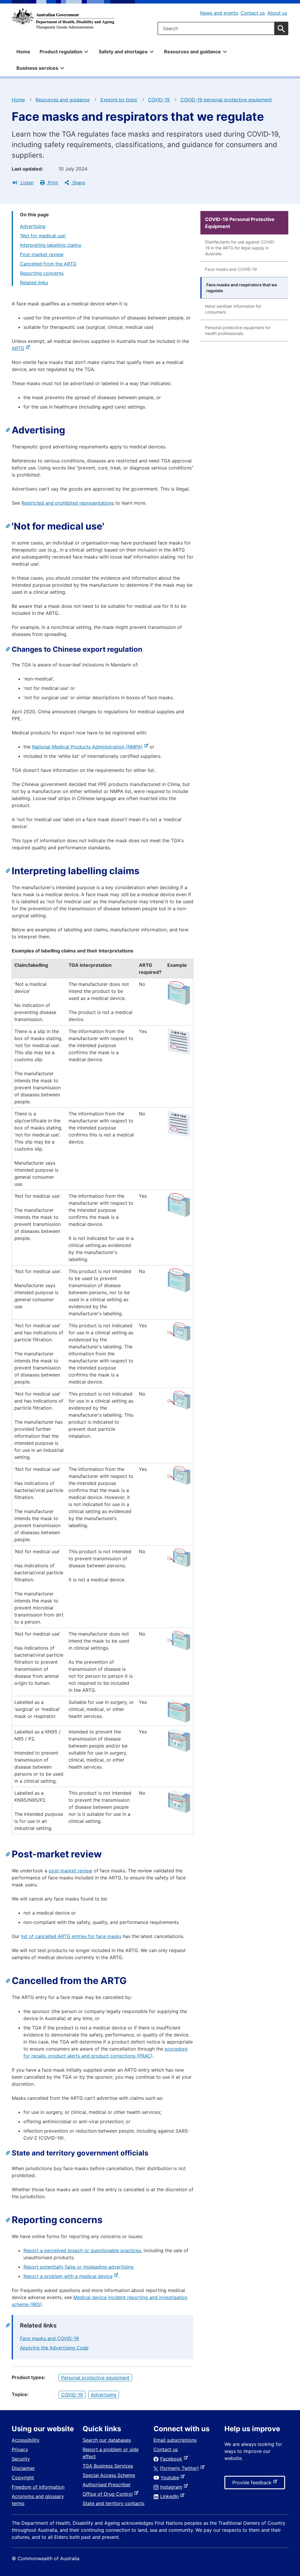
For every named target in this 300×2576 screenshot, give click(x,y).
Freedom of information (38, 2487)
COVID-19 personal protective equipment (226, 100)
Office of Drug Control (109, 2494)
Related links (34, 283)
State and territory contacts (114, 2503)
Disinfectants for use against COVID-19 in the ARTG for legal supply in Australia (240, 248)
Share (78, 183)
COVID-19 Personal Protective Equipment (240, 223)
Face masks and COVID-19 (49, 2338)
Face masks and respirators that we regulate (242, 288)
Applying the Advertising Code (54, 2348)
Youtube (171, 2478)
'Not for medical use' (43, 236)
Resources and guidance (63, 100)
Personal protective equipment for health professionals (238, 330)
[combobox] (223, 28)
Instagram (172, 2487)
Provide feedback (253, 2484)
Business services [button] (37, 68)
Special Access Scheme (109, 2475)
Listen (26, 183)
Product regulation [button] (61, 52)
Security (21, 2459)
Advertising (33, 226)
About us (277, 13)
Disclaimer (23, 2468)
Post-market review (42, 254)
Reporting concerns (42, 273)
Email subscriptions (175, 2440)
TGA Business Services (108, 2466)
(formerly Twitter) (180, 2468)
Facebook (172, 2459)
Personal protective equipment (95, 2378)
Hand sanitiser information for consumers (233, 309)
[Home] (63, 19)
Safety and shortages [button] (123, 52)
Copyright (23, 2478)
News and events (219, 13)
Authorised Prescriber (107, 2485)
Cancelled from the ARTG (48, 264)
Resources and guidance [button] (192, 52)
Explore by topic (119, 100)
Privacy (20, 2449)
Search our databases (107, 2440)
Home (23, 52)
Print (52, 183)
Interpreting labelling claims (51, 245)
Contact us (253, 13)
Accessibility (26, 2440)
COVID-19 (159, 100)
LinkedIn (171, 2496)
